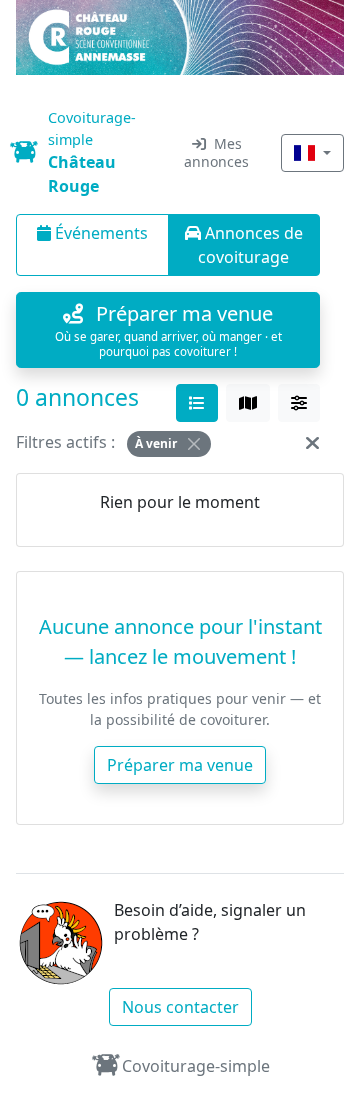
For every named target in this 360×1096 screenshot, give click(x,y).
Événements (99, 233)
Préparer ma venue (180, 765)
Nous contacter (180, 1007)
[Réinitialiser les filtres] (312, 442)
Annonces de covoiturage (250, 245)
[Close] (194, 444)
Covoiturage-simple (196, 1066)
